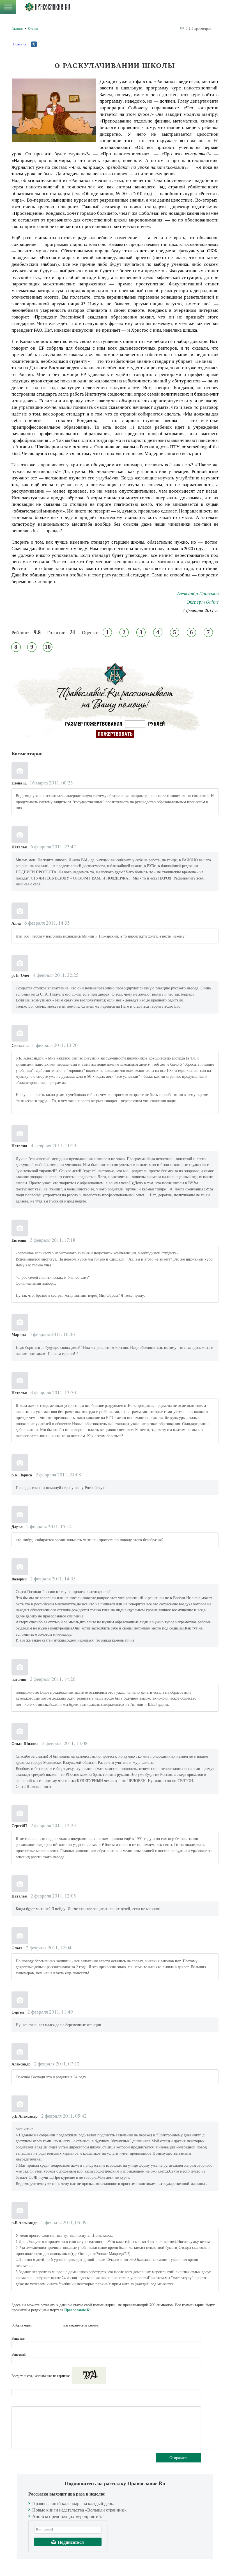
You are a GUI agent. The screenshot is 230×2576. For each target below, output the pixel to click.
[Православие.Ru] (47, 7)
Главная (17, 28)
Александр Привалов (198, 593)
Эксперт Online (203, 602)
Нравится (20, 44)
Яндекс (48, 2325)
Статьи (33, 28)
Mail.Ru (58, 2325)
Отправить (178, 2458)
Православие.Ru (78, 2310)
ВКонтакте (38, 2325)
